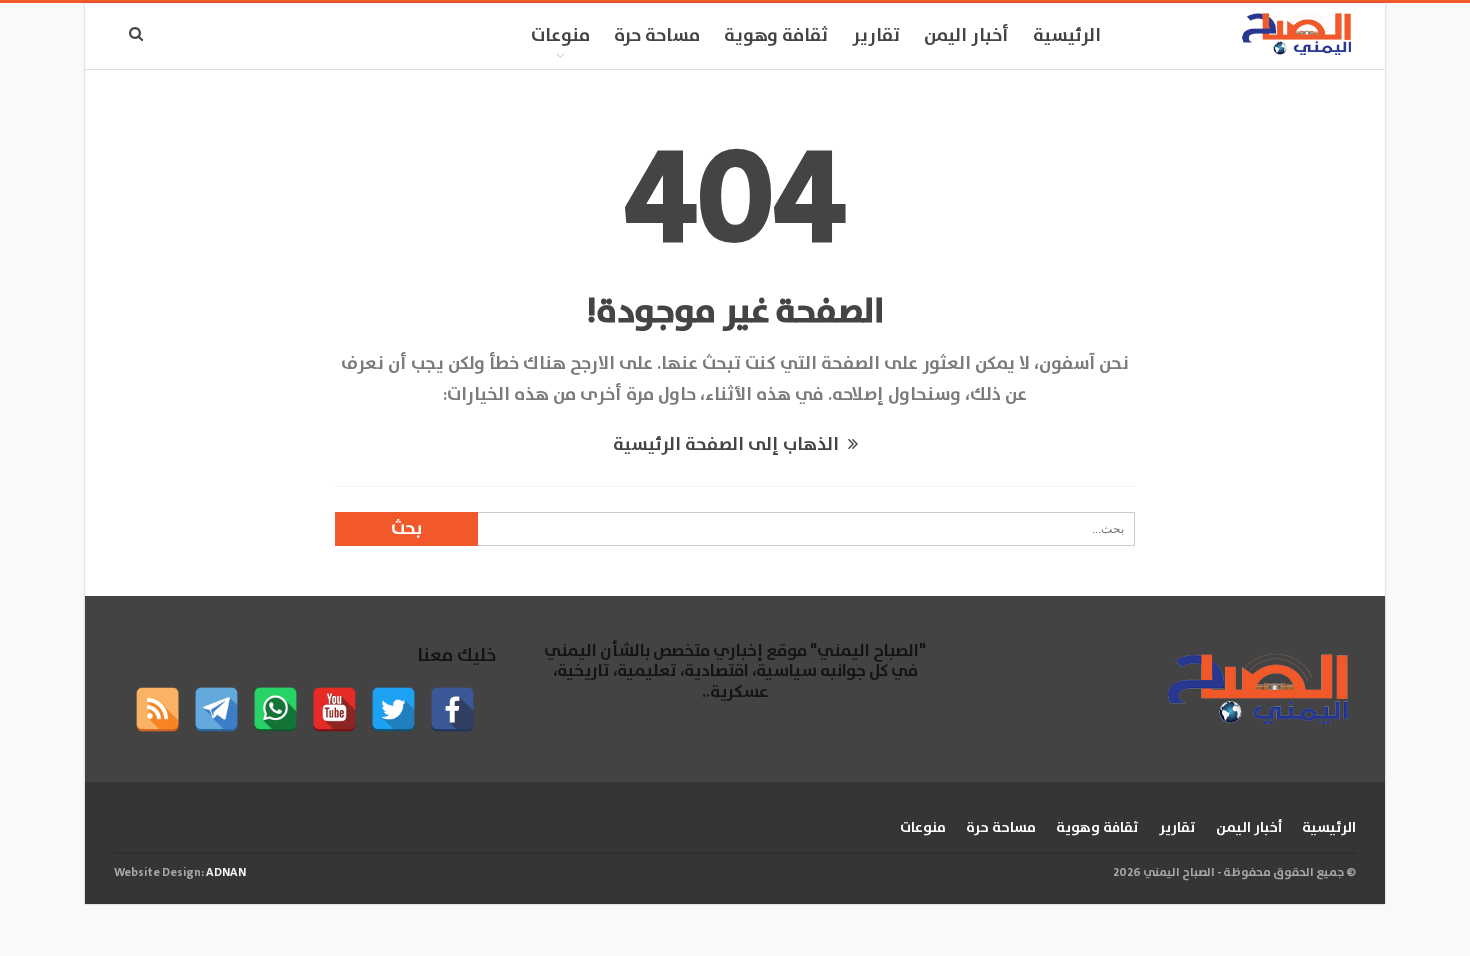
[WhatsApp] (275, 709)
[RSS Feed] (157, 709)
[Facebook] (452, 709)
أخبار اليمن (966, 36)
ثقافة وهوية (776, 36)
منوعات (560, 36)
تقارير (876, 36)
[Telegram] (216, 709)
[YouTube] (334, 709)
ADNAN (226, 872)
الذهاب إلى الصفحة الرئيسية (728, 445)
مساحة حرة (657, 36)
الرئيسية (1067, 36)
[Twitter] (393, 709)
